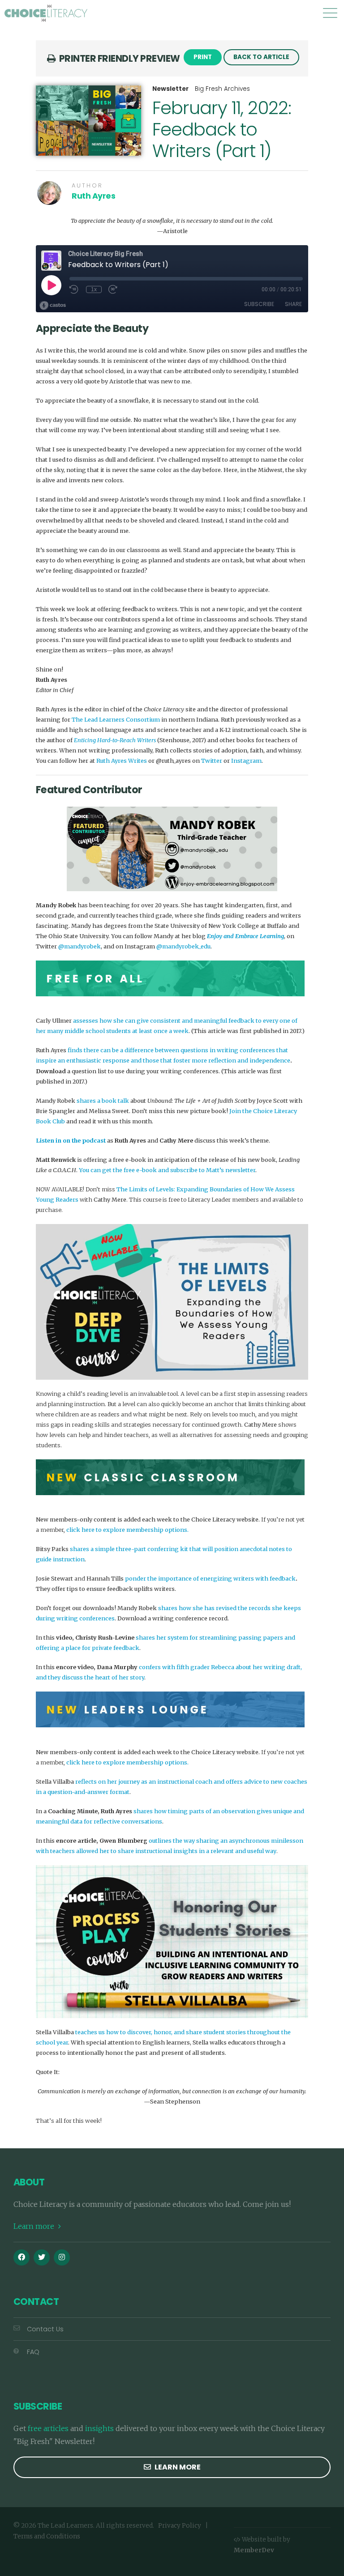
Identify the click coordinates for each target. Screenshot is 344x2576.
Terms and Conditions (47, 2536)
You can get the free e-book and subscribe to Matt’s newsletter (167, 1170)
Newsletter (170, 89)
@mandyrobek (80, 946)
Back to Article (261, 57)
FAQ (33, 2352)
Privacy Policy (180, 2526)
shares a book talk (103, 1101)
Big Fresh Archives (222, 89)
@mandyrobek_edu (183, 946)
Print (203, 57)
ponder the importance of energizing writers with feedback (210, 1578)
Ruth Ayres (94, 196)
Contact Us (45, 2329)
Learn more (35, 2226)
